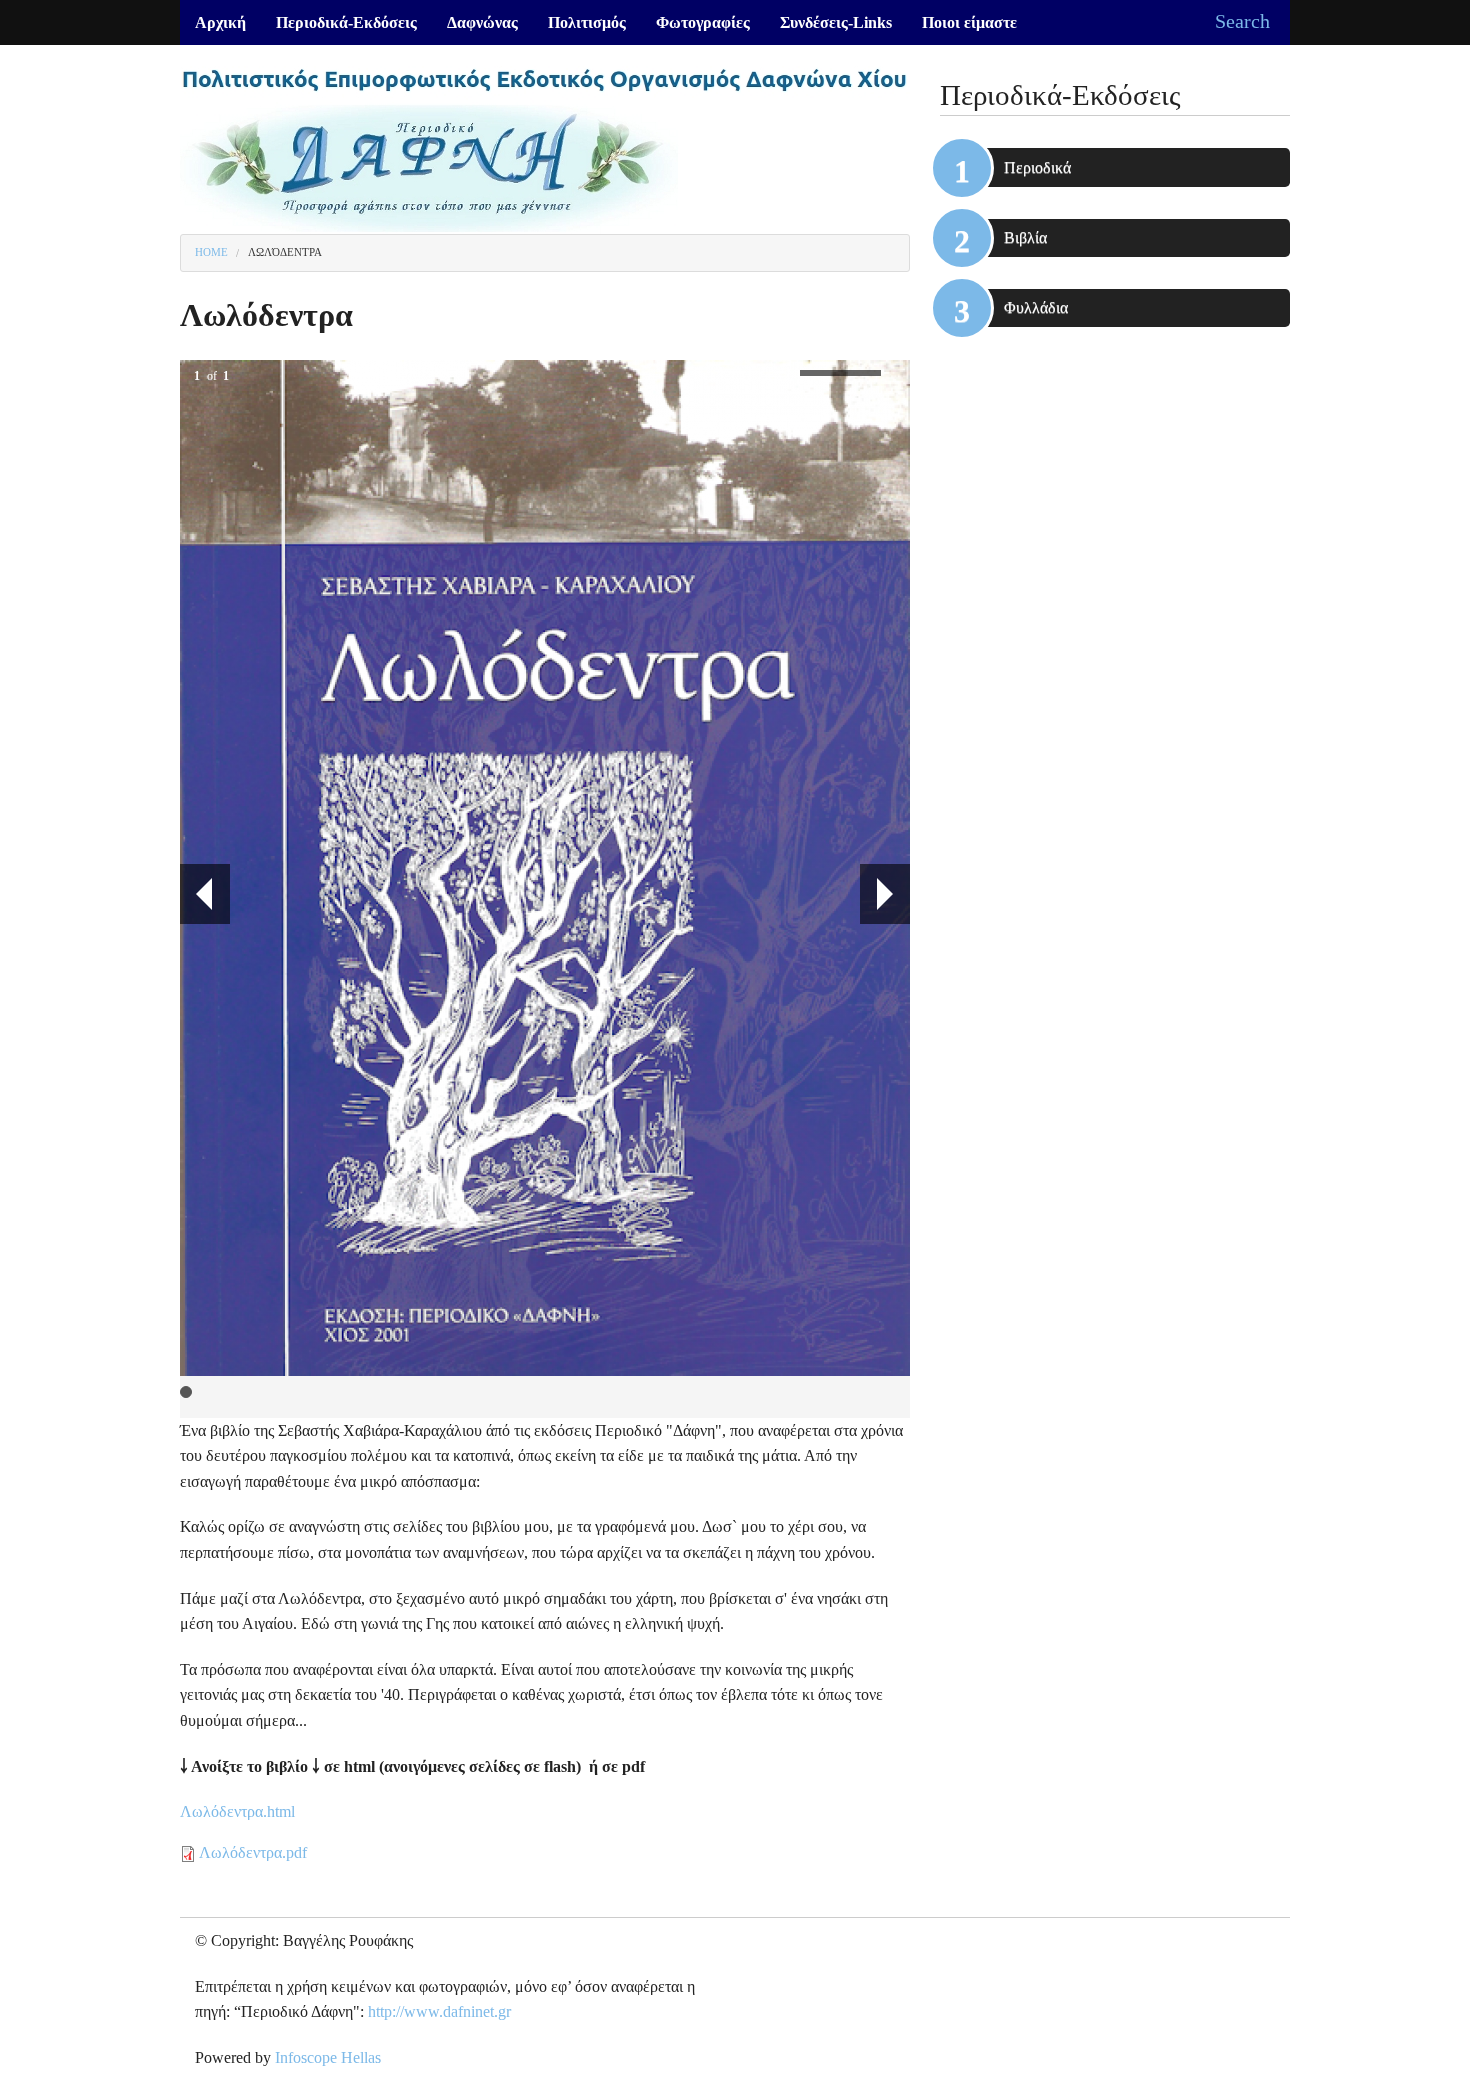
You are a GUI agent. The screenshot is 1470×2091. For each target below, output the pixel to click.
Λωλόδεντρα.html (237, 1811)
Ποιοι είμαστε (969, 22)
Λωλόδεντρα (285, 252)
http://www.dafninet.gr (439, 2011)
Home (211, 252)
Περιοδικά (1037, 167)
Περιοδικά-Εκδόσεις (346, 22)
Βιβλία (1025, 237)
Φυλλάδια (1036, 307)
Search (1242, 21)
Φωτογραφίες (703, 22)
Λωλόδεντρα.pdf (253, 1852)
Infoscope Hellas (328, 2057)
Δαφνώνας (482, 22)
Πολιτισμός (587, 22)
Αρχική (220, 22)
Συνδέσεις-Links (836, 22)
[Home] (545, 147)
